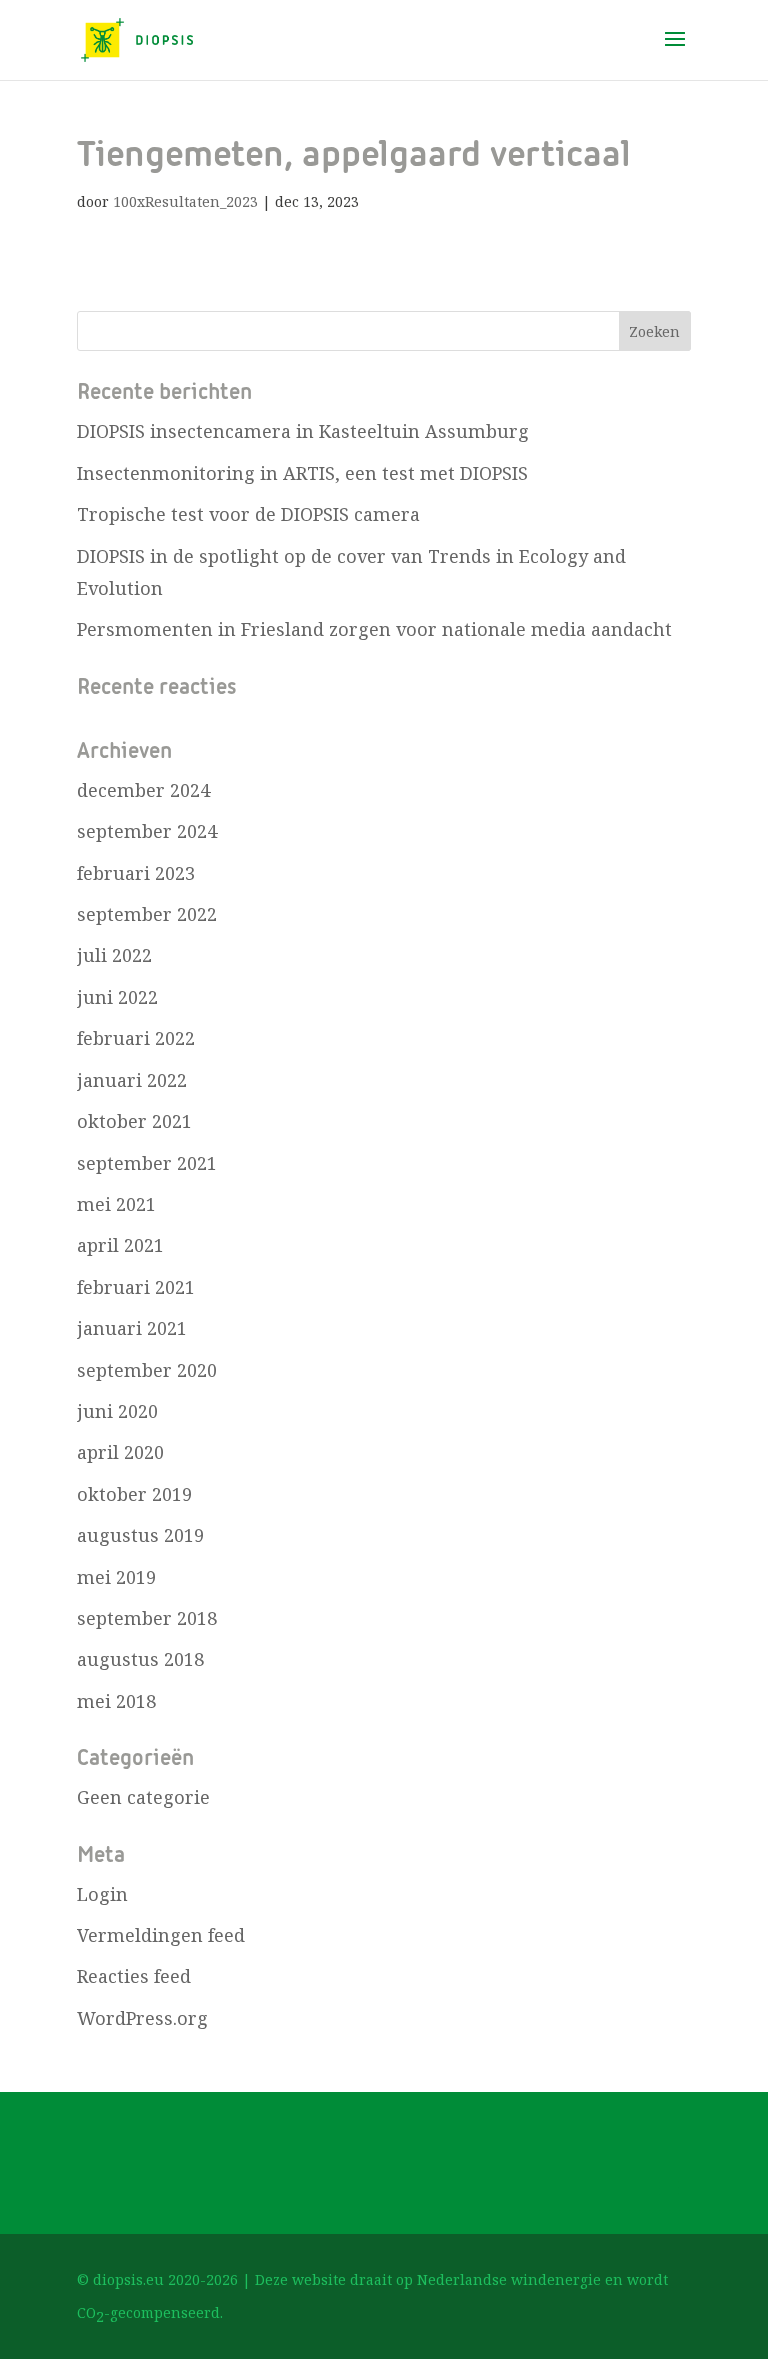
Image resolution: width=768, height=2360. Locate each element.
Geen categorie (143, 1797)
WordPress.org (142, 2018)
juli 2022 (114, 955)
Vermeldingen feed (161, 1935)
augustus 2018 (140, 1659)
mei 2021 (116, 1204)
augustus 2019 (140, 1535)
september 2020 (147, 1370)
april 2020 (120, 1452)
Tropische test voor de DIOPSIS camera (248, 514)
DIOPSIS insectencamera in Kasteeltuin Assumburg (303, 431)
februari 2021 (136, 1287)
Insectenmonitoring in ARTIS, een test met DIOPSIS (302, 473)
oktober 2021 (134, 1121)
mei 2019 (116, 1577)
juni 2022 (117, 997)
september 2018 (147, 1618)
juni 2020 (117, 1411)
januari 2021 (132, 1328)
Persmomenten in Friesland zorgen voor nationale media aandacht (374, 629)
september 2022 (147, 914)
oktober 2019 (134, 1494)
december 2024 (143, 790)
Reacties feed (134, 1976)
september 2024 (147, 831)
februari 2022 (136, 1038)
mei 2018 (116, 1701)
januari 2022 (132, 1080)
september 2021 (147, 1163)
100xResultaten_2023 (185, 201)
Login (102, 1894)
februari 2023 (136, 873)
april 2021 (120, 1245)
